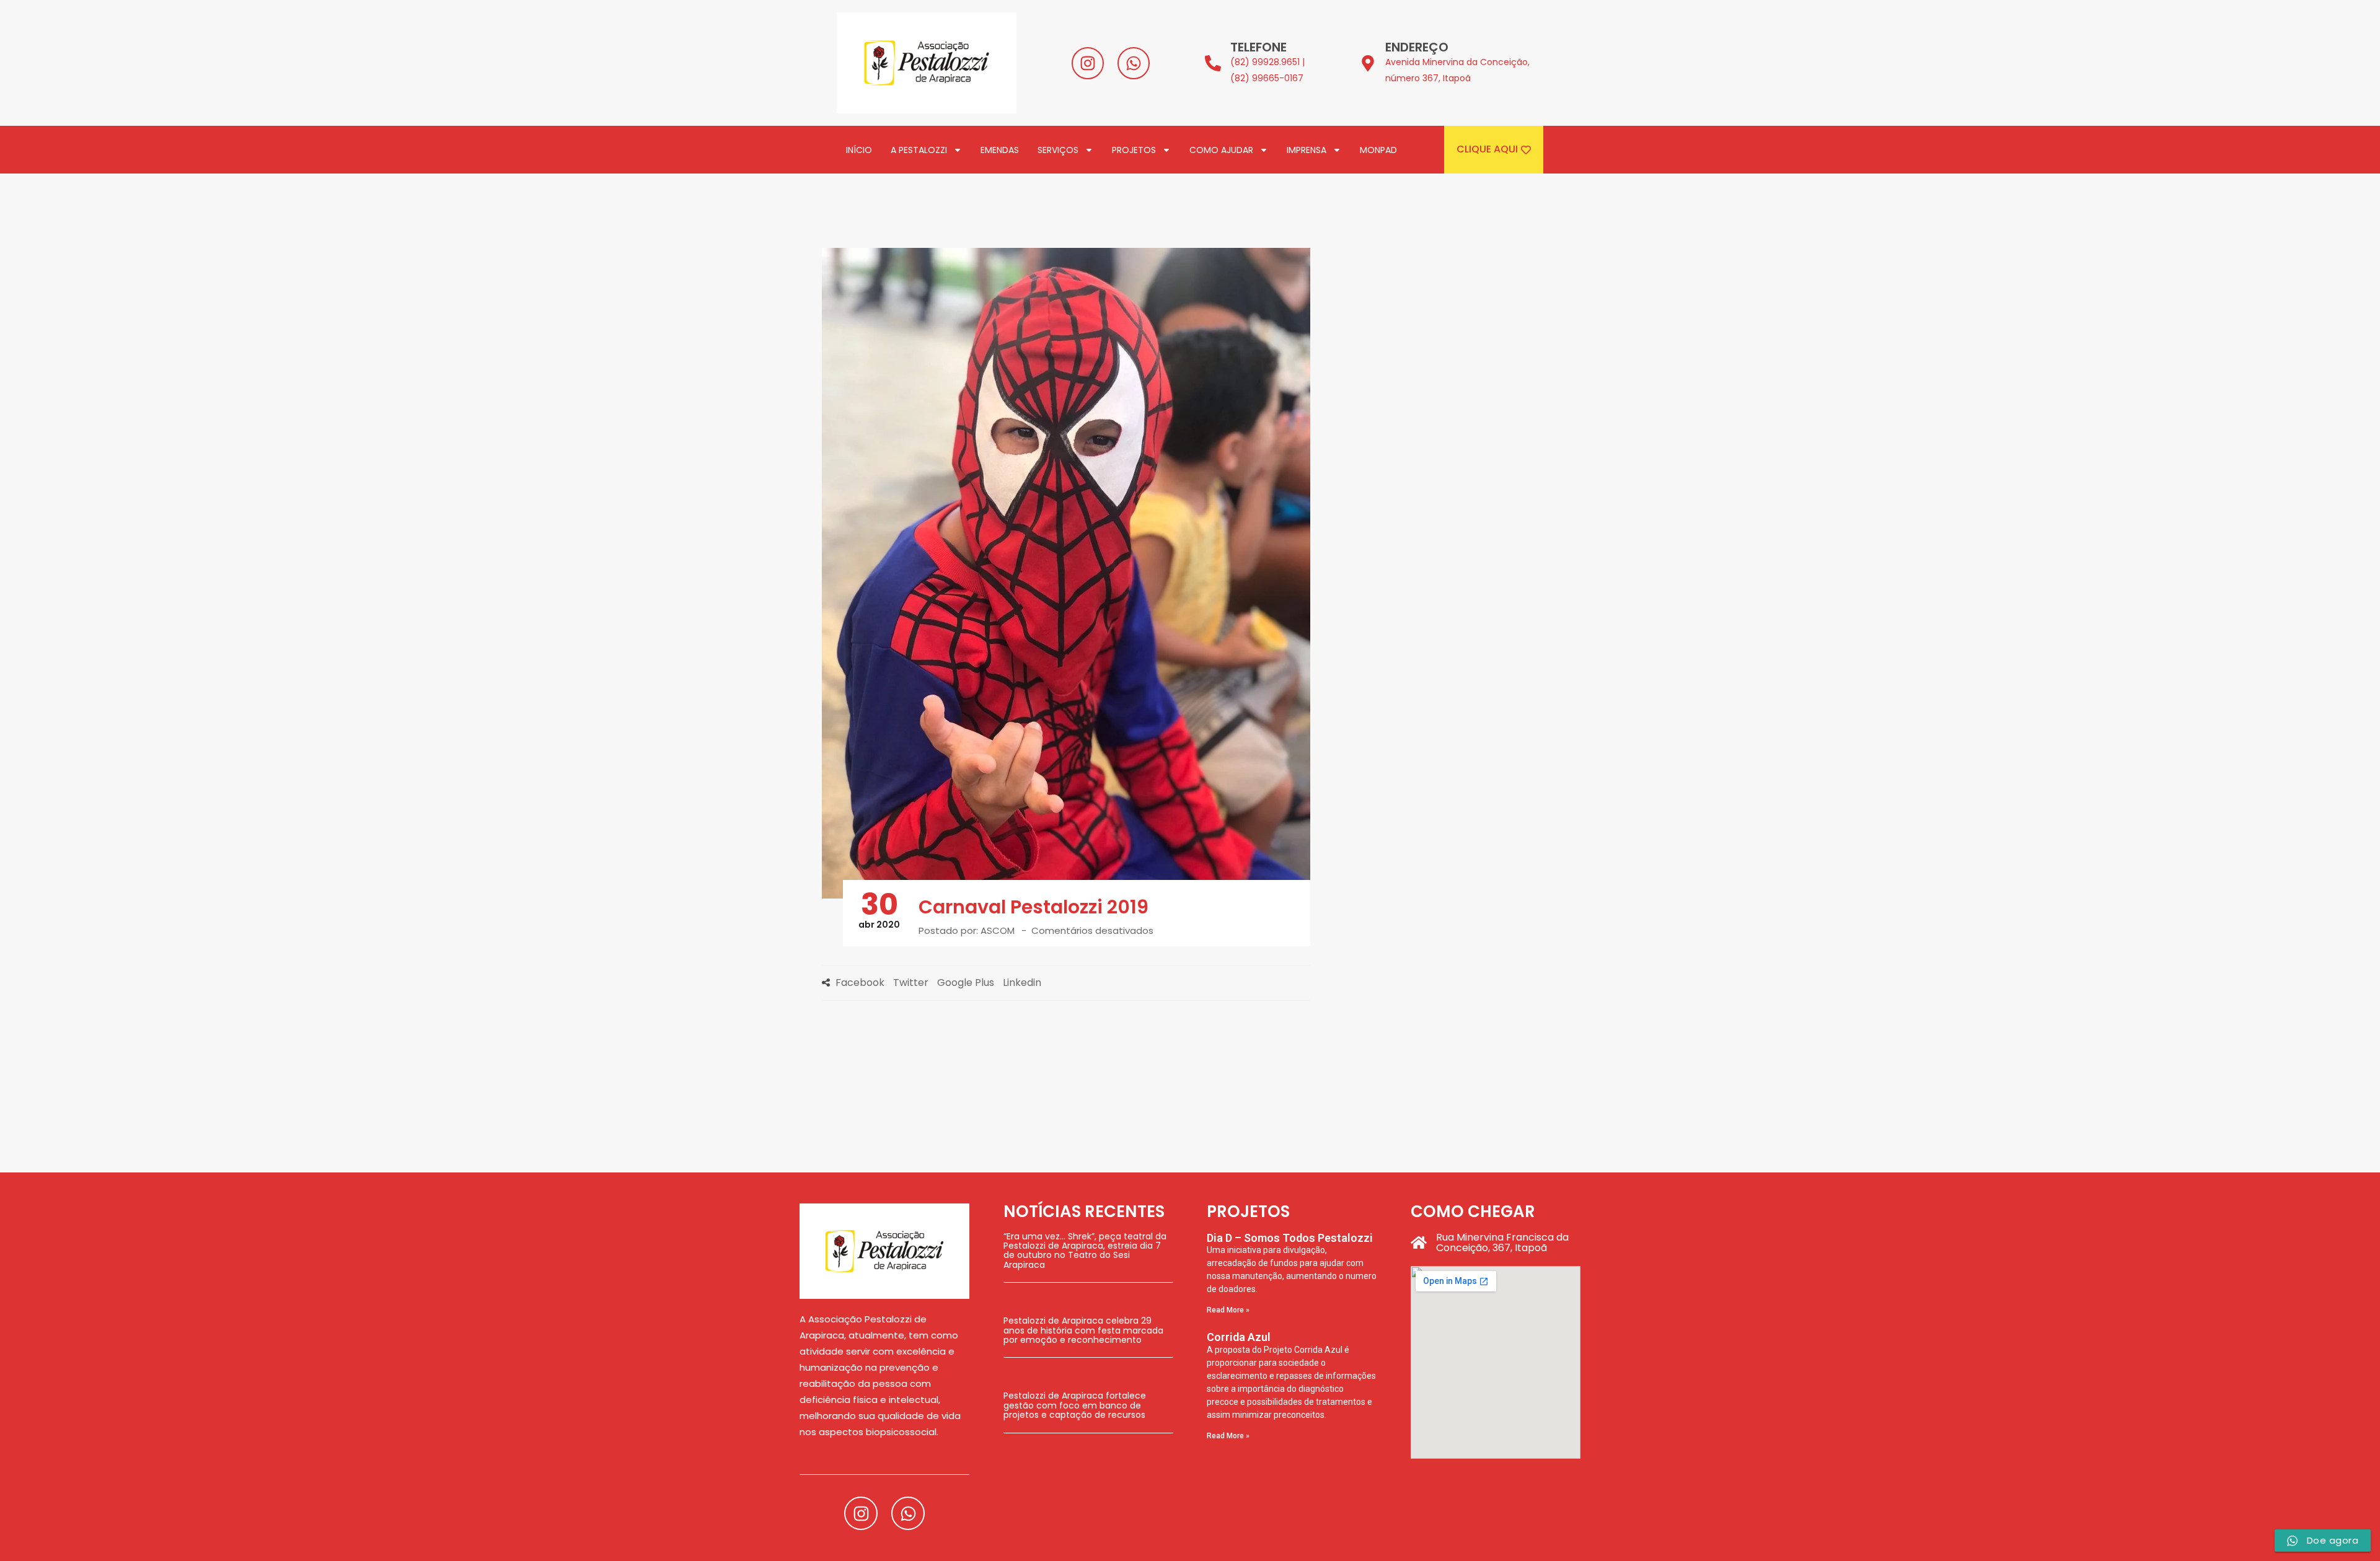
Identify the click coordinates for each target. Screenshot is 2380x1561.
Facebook (860, 983)
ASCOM (998, 930)
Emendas (1000, 150)
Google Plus (966, 983)
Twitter (911, 983)
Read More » (1228, 1310)
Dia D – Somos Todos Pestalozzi (1290, 1238)
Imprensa (1307, 150)
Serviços (1058, 150)
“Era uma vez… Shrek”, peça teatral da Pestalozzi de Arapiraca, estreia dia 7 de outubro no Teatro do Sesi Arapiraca (1085, 1251)
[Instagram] (1088, 63)
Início (859, 150)
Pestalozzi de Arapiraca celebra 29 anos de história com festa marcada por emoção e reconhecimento (1083, 1330)
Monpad (1378, 150)
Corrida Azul (1239, 1337)
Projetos (1134, 150)
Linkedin (1022, 983)
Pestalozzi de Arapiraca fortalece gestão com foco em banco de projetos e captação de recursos (1075, 1405)
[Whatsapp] (1134, 63)
